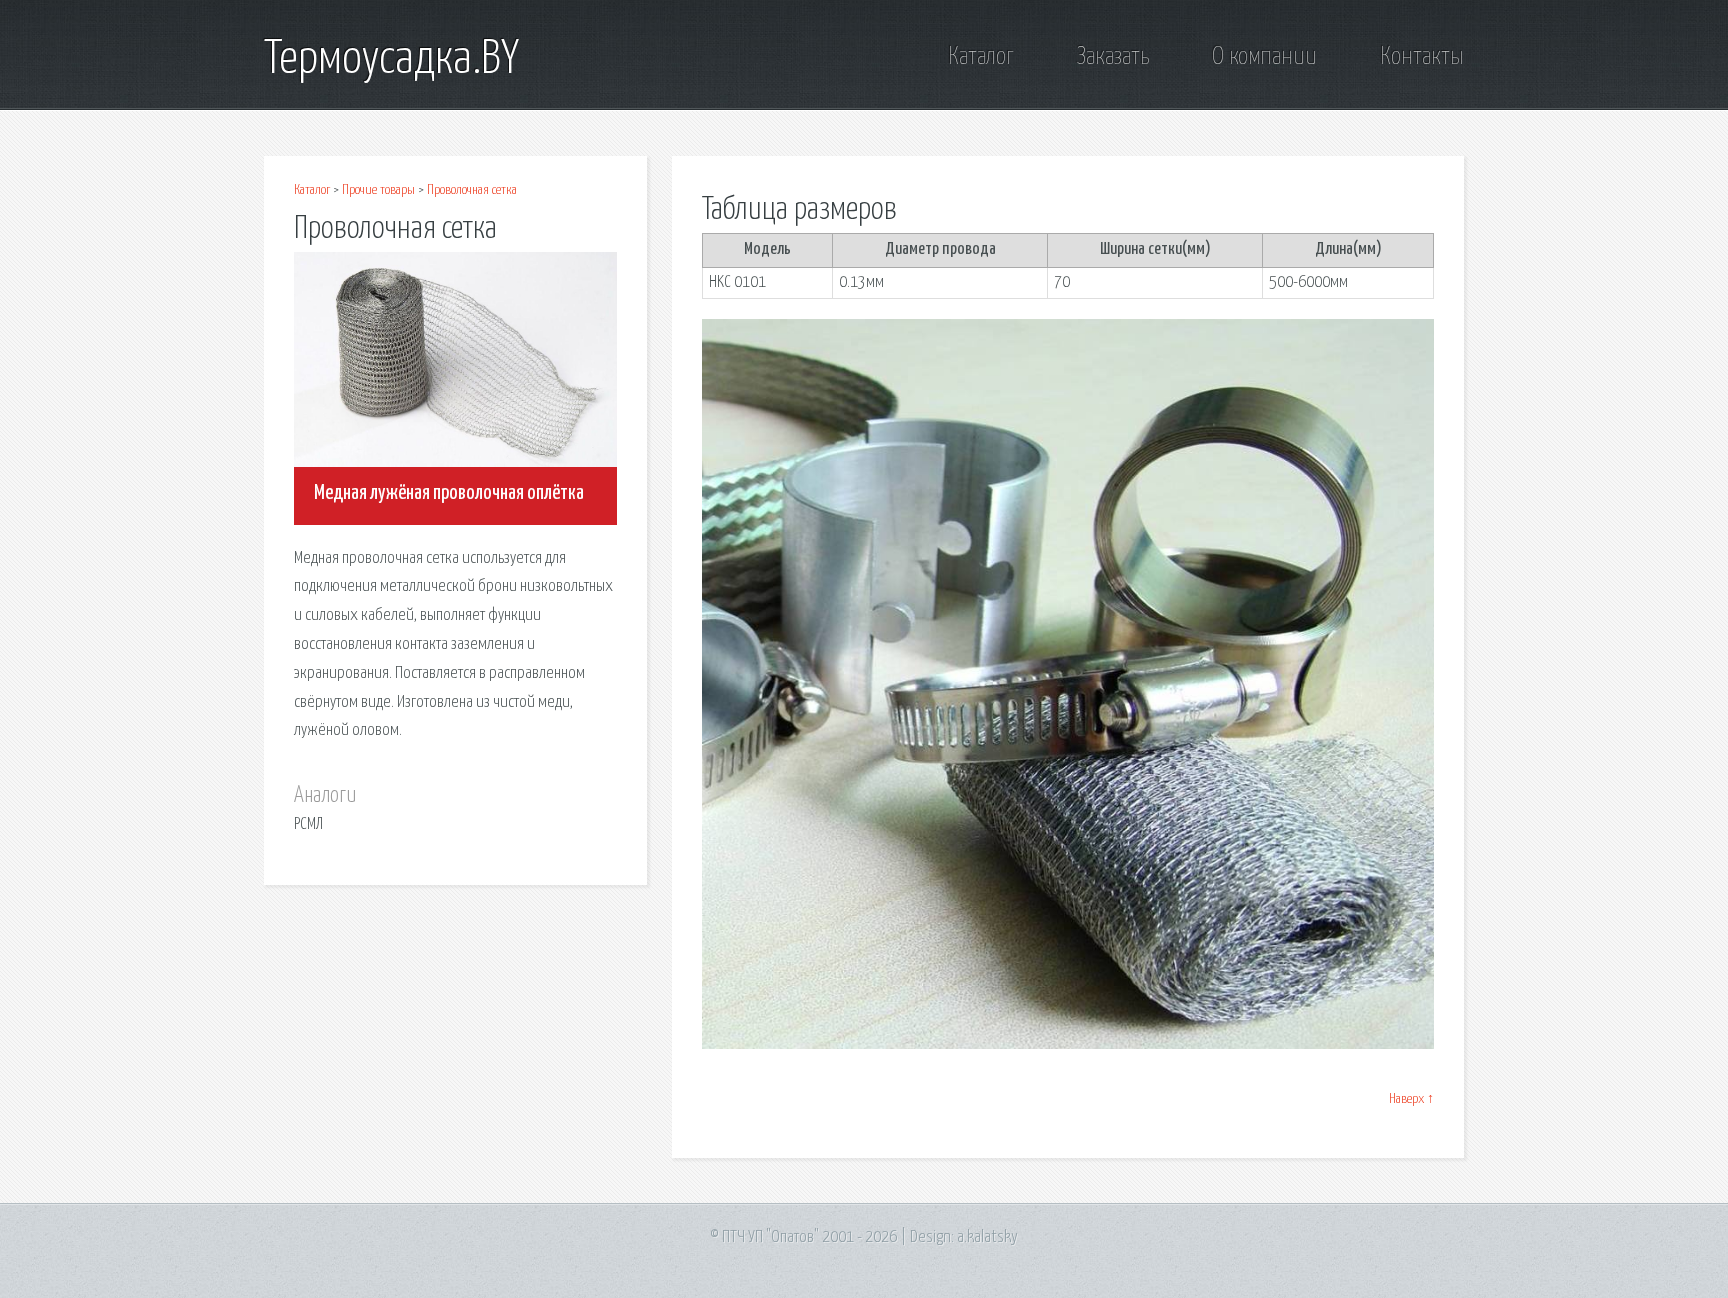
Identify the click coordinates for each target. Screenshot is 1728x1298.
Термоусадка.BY (391, 60)
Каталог (981, 57)
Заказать (1113, 57)
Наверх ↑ (1411, 1099)
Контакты (1422, 57)
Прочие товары (378, 190)
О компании (1264, 57)
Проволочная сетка (472, 190)
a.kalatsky (987, 1237)
